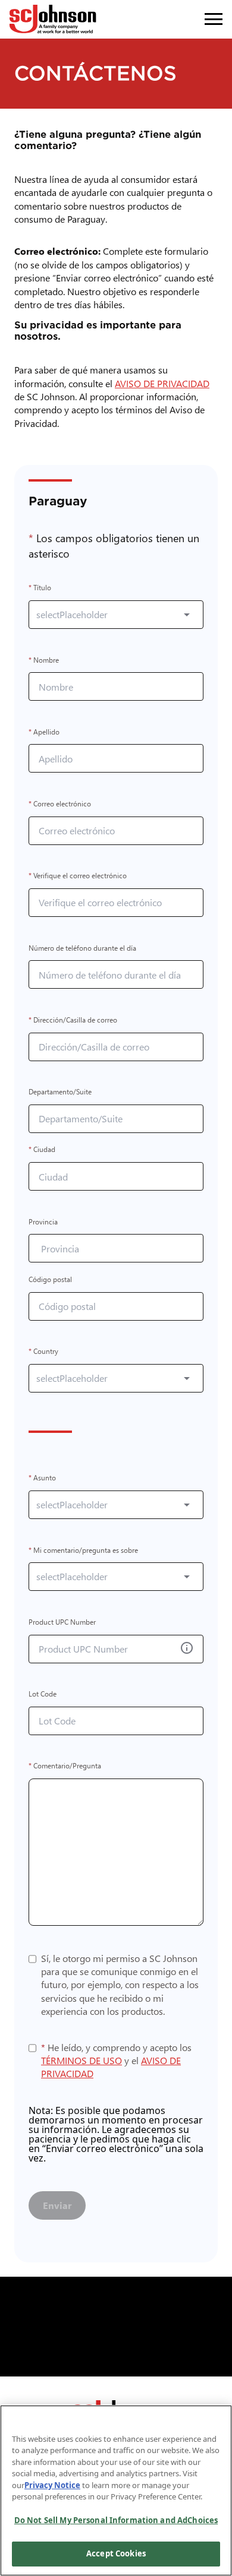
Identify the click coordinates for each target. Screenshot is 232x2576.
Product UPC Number (62, 1622)
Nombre (44, 660)
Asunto (42, 1478)
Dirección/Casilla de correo (73, 1020)
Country (43, 1352)
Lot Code (43, 1694)
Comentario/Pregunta (65, 1766)
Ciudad (42, 1150)
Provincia (43, 1222)
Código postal (50, 1279)
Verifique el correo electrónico (78, 876)
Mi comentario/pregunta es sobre (83, 1550)
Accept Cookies (116, 2553)
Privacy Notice (52, 2485)
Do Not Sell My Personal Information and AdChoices (116, 2520)
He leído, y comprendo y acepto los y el (116, 2060)
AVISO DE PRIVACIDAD (164, 383)
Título (40, 588)
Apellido (44, 732)
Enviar (57, 2205)
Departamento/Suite (60, 1092)
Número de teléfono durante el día (82, 948)
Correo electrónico (60, 804)
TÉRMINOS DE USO (81, 2060)
